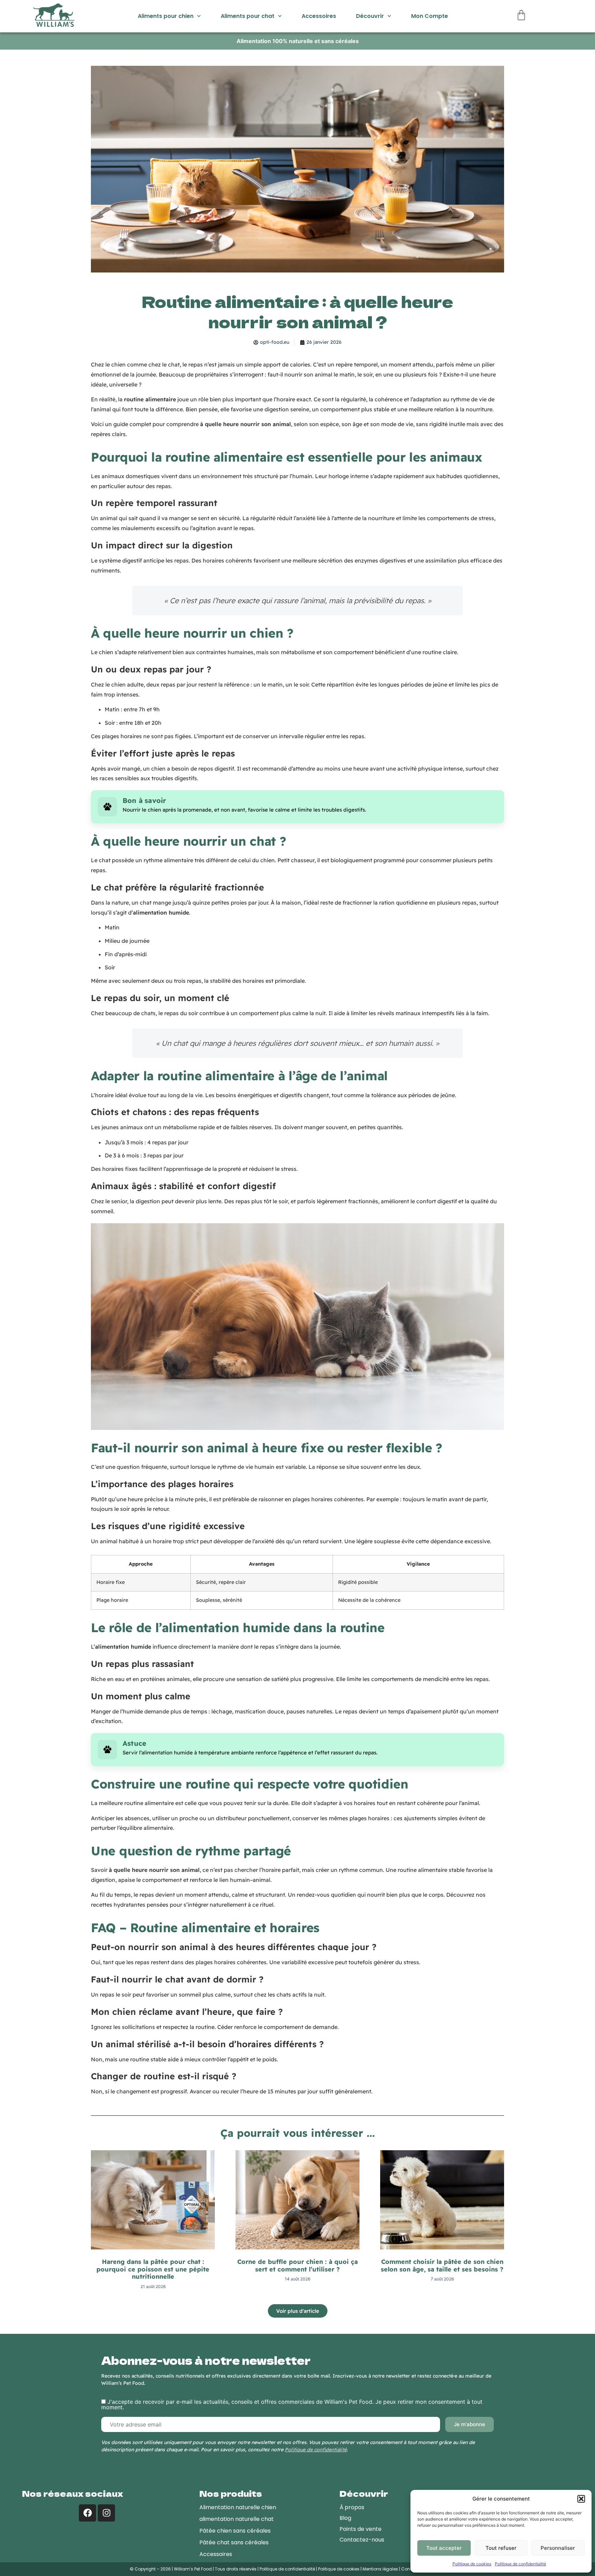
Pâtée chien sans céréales (235, 2531)
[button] (581, 2499)
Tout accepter (444, 2548)
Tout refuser (501, 2548)
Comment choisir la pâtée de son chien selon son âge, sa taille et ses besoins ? (442, 2265)
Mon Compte (430, 16)
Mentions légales (380, 2569)
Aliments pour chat (248, 16)
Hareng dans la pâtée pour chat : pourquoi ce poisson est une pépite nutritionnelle (153, 2269)
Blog (345, 2518)
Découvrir (370, 16)
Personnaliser (558, 2548)
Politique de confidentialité (520, 2564)
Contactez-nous (362, 2540)
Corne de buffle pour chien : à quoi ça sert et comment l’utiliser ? (297, 2265)
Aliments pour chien (166, 16)
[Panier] (523, 15)
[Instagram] (106, 2513)
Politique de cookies (472, 2564)
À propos (352, 2507)
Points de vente (361, 2529)
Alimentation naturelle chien (238, 2507)
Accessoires (319, 16)
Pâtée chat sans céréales (234, 2542)
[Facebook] (87, 2513)
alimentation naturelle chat (237, 2519)
